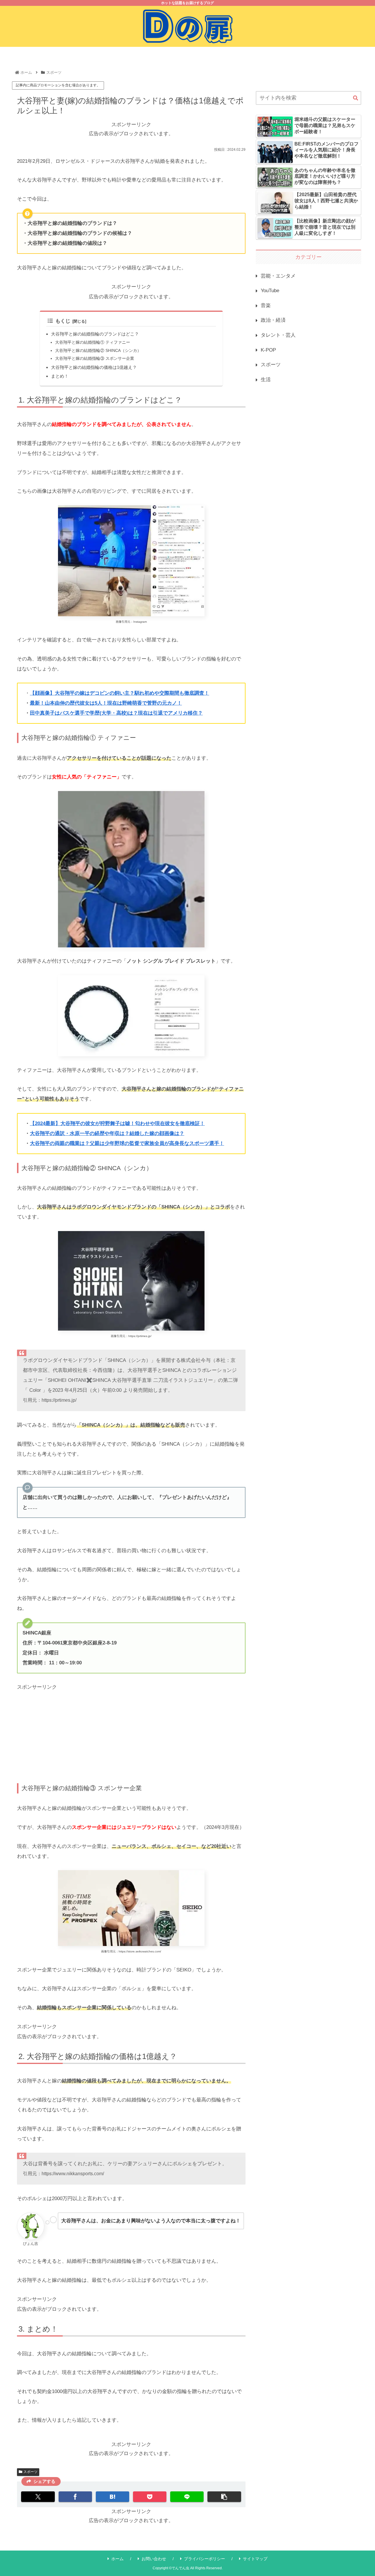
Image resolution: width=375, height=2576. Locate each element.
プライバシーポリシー (204, 2559)
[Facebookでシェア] (75, 2497)
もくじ (63, 321)
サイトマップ (255, 2559)
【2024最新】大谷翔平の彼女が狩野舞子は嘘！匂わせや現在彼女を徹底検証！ (117, 1123)
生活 (266, 380)
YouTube (270, 291)
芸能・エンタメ (278, 276)
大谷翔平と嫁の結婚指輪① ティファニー (93, 342)
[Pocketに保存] (150, 2497)
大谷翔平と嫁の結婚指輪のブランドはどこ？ (95, 334)
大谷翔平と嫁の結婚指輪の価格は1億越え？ (94, 367)
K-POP (268, 350)
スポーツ (30, 2472)
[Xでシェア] (38, 2497)
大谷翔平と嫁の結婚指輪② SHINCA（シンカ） (98, 351)
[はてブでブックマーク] (112, 2497)
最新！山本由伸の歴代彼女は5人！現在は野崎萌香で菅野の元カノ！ (106, 703)
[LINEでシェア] (187, 2497)
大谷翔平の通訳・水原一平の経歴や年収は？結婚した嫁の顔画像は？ (107, 1133)
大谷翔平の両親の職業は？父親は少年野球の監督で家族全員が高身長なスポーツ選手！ (127, 1143)
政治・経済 (273, 320)
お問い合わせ (154, 2559)
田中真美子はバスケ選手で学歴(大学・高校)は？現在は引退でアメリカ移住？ (116, 713)
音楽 (266, 305)
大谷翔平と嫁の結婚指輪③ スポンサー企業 (95, 358)
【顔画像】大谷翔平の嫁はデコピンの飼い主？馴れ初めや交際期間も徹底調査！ (120, 693)
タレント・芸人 (278, 335)
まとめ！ (60, 376)
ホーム (117, 2559)
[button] (224, 2497)
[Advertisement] (131, 1733)
